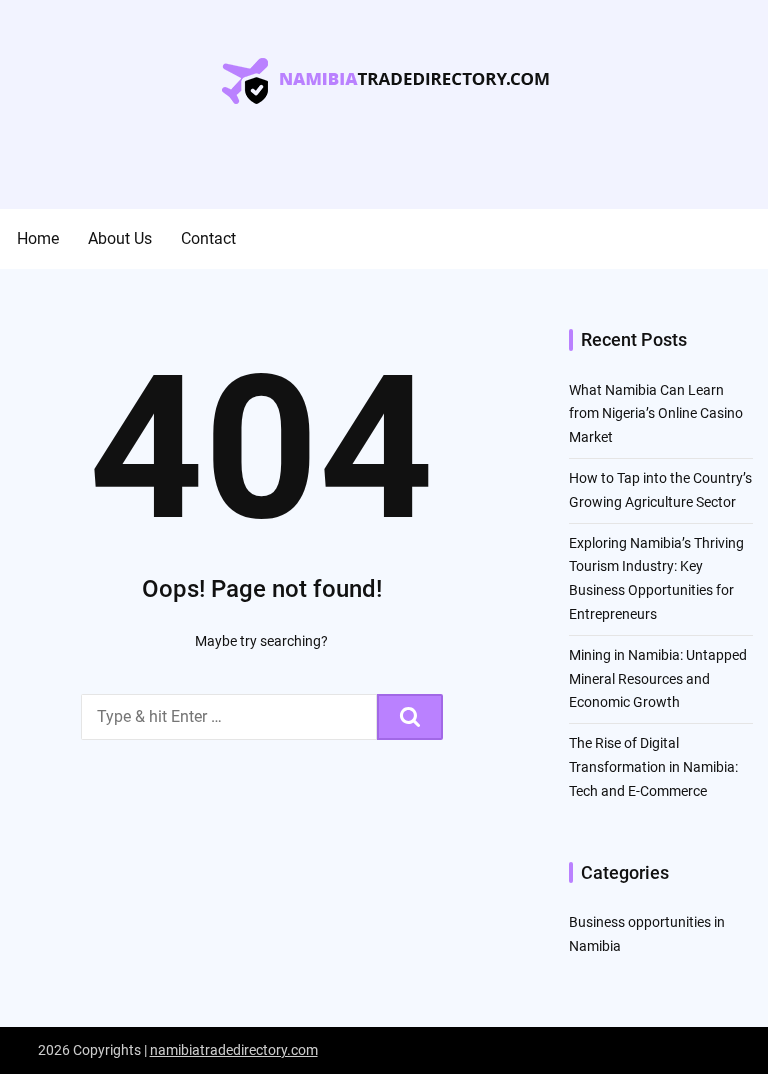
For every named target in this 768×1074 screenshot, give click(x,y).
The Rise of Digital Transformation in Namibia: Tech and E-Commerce (653, 767)
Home (38, 238)
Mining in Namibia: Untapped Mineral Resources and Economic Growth (658, 679)
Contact (208, 238)
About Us (120, 238)
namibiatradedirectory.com (234, 1050)
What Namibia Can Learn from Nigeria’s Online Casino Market (656, 414)
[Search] (410, 717)
